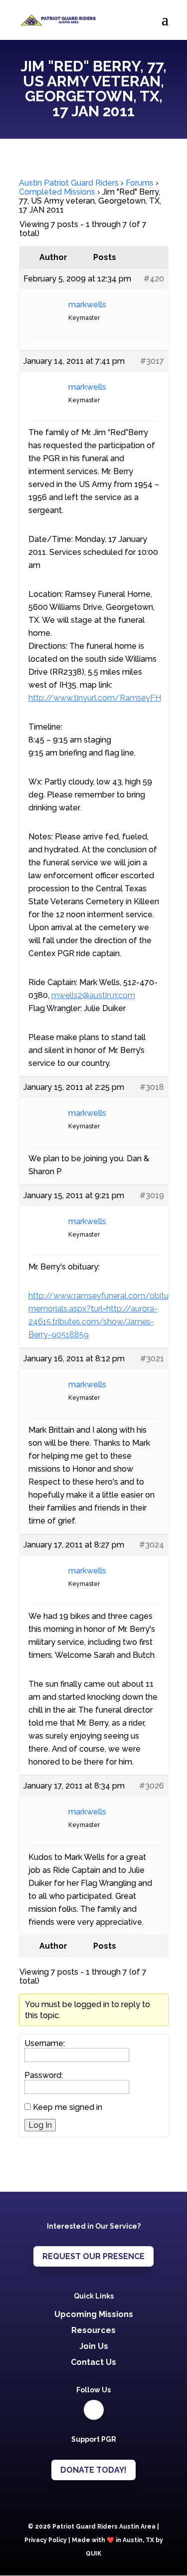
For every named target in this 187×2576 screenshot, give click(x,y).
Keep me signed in (68, 2107)
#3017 (152, 361)
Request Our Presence (93, 2256)
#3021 (152, 1359)
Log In (40, 2125)
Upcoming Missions (94, 2314)
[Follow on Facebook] (94, 2410)
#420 (154, 279)
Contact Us (93, 2362)
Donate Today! (93, 2470)
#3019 (152, 1195)
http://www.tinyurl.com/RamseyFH (95, 698)
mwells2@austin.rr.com (93, 995)
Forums (140, 183)
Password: (44, 2075)
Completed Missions (57, 192)
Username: (45, 2044)
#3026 (152, 1786)
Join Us (94, 2346)
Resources (93, 2330)
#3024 (152, 1545)
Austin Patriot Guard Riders (69, 183)
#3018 (152, 1087)
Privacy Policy (46, 2540)
